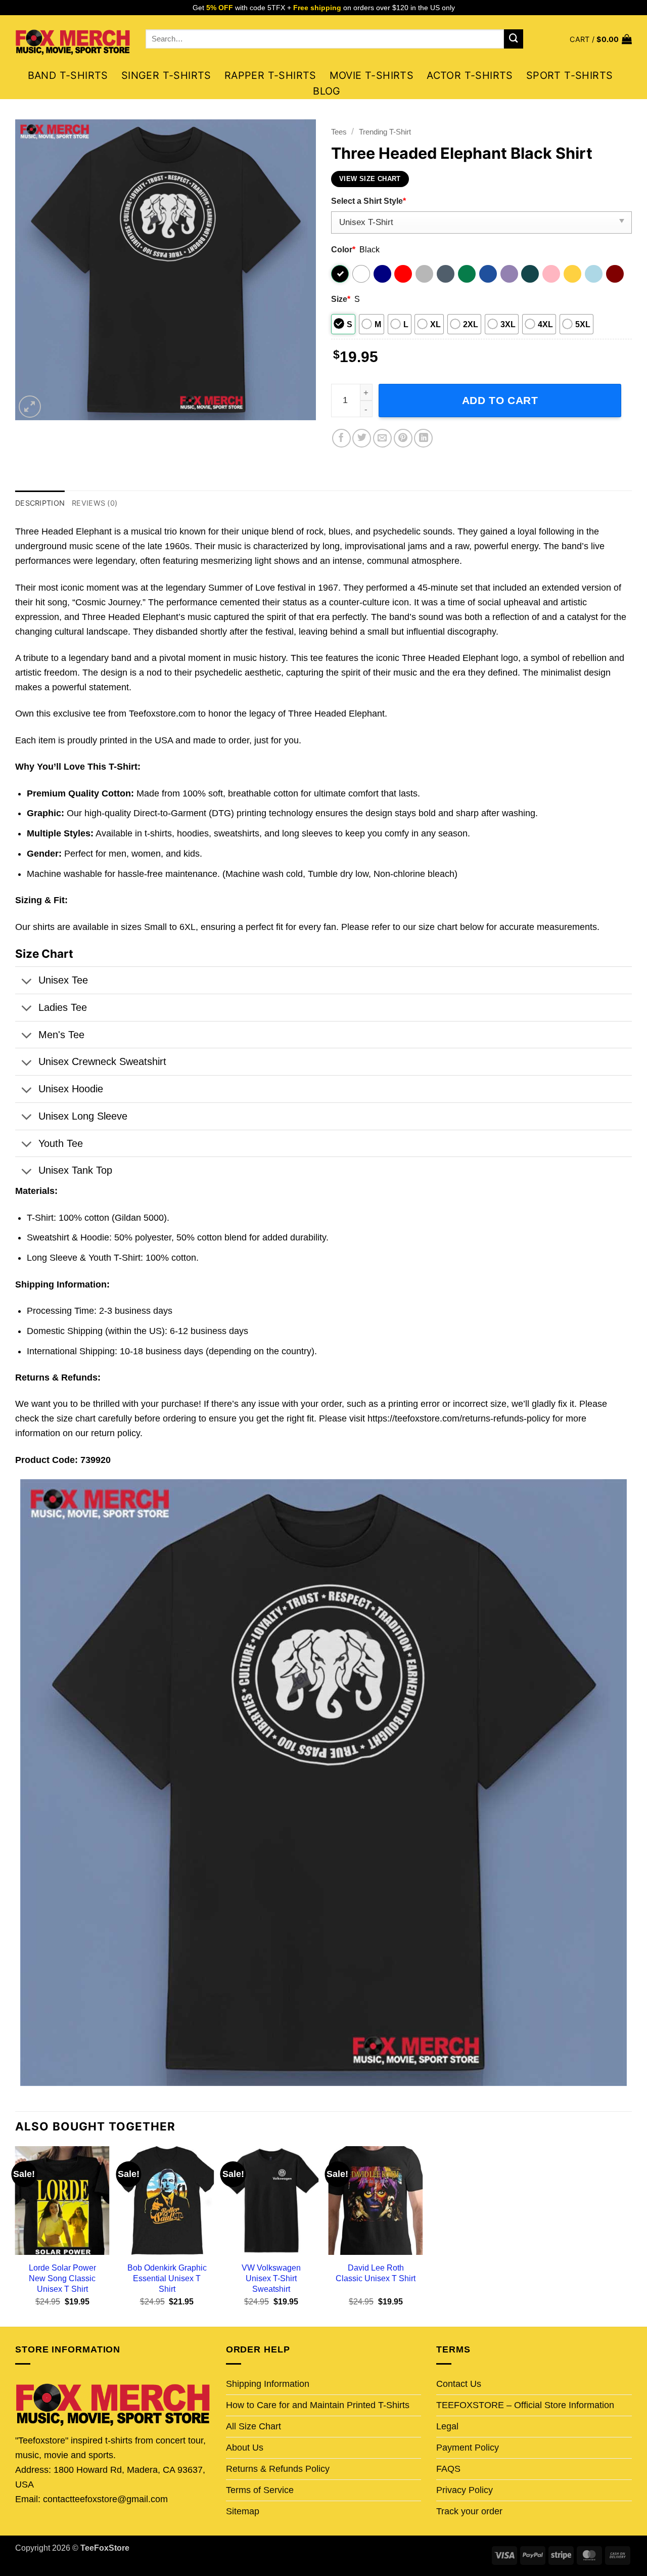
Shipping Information (268, 2384)
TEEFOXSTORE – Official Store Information (525, 2405)
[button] (601, 39)
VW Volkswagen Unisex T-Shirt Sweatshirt (271, 2278)
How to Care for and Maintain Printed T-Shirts (318, 2405)
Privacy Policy (465, 2490)
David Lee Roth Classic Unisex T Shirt (376, 2273)
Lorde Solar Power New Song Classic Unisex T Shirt (62, 2278)
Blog (327, 91)
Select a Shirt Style (368, 201)
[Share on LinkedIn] (423, 438)
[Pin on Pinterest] (403, 438)
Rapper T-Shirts (270, 75)
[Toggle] (26, 982)
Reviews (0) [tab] (95, 503)
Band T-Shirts (68, 75)
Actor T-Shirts (470, 75)
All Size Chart (253, 2426)
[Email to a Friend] (382, 438)
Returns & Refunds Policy (278, 2469)
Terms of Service (260, 2490)
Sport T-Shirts (570, 75)
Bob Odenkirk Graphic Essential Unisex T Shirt (167, 2278)
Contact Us (459, 2384)
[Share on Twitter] (362, 438)
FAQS (448, 2469)
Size (341, 299)
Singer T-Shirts (166, 75)
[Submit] (514, 39)
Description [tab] (40, 503)
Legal (447, 2426)
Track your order (469, 2511)
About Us (245, 2448)
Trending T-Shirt (385, 132)
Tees (339, 132)
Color (343, 249)
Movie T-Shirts (372, 75)
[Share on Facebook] (341, 438)
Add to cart (500, 400)
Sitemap (243, 2511)
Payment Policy (468, 2448)
